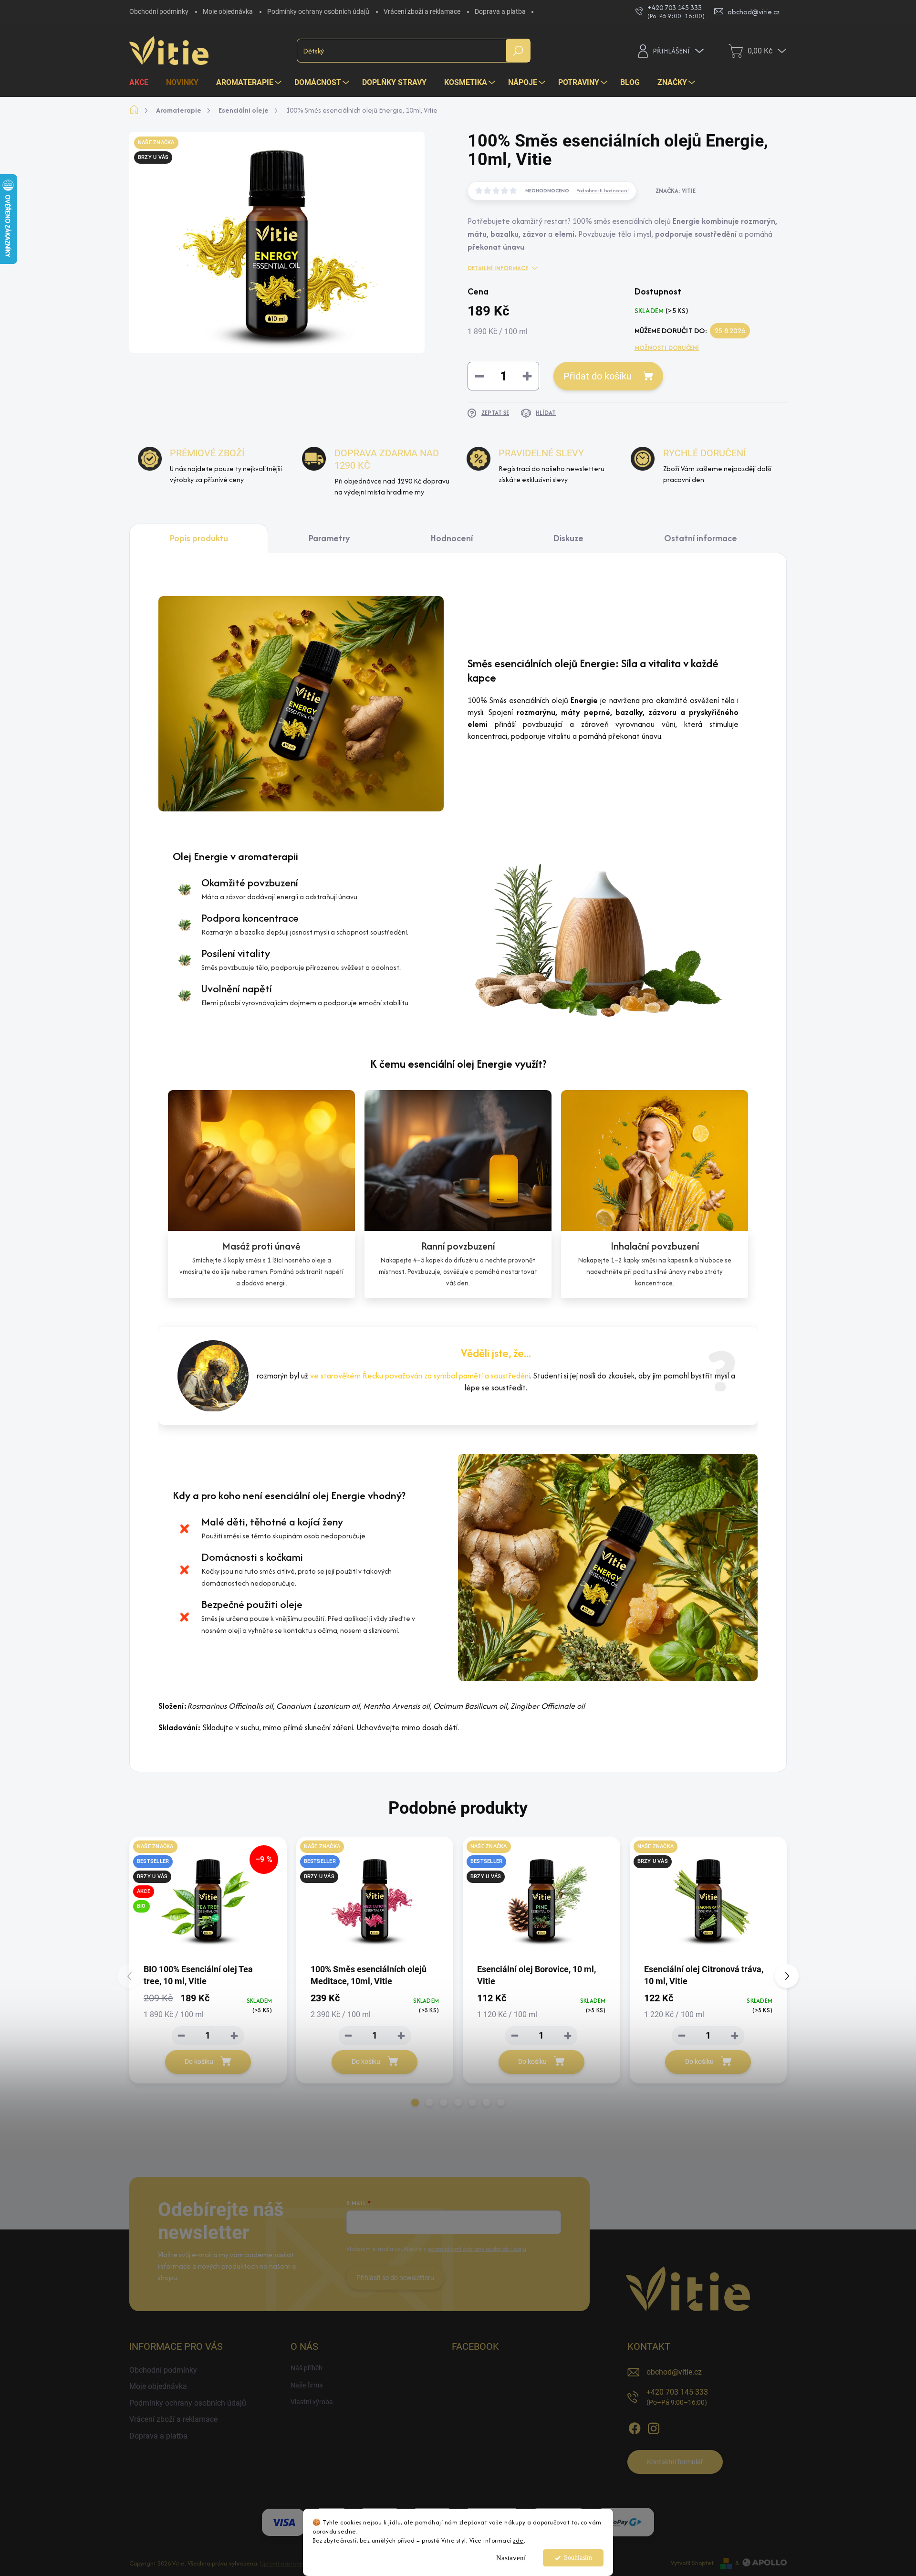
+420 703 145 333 (677, 2397)
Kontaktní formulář (675, 2462)
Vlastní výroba (312, 2402)
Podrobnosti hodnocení (603, 190)
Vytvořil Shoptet (692, 2563)
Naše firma (307, 2385)
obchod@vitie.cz (674, 2372)
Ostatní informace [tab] (701, 538)
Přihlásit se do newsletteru (395, 2278)
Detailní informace (498, 268)
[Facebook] (635, 2427)
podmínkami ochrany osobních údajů (477, 2249)
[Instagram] (654, 2427)
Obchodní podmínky (159, 11)
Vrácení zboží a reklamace (422, 11)
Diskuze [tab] (568, 538)
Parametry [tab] (329, 538)
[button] (415, 2103)
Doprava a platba (500, 11)
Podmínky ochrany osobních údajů (318, 11)
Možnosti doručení (667, 348)
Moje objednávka (228, 11)
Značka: (676, 191)
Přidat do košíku (598, 376)
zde (518, 2540)
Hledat (518, 51)
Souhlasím (578, 2558)
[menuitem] (142, 83)
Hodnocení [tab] (452, 538)
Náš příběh (307, 2368)
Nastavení (511, 2558)
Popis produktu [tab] (199, 538)
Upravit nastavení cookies (295, 2563)
